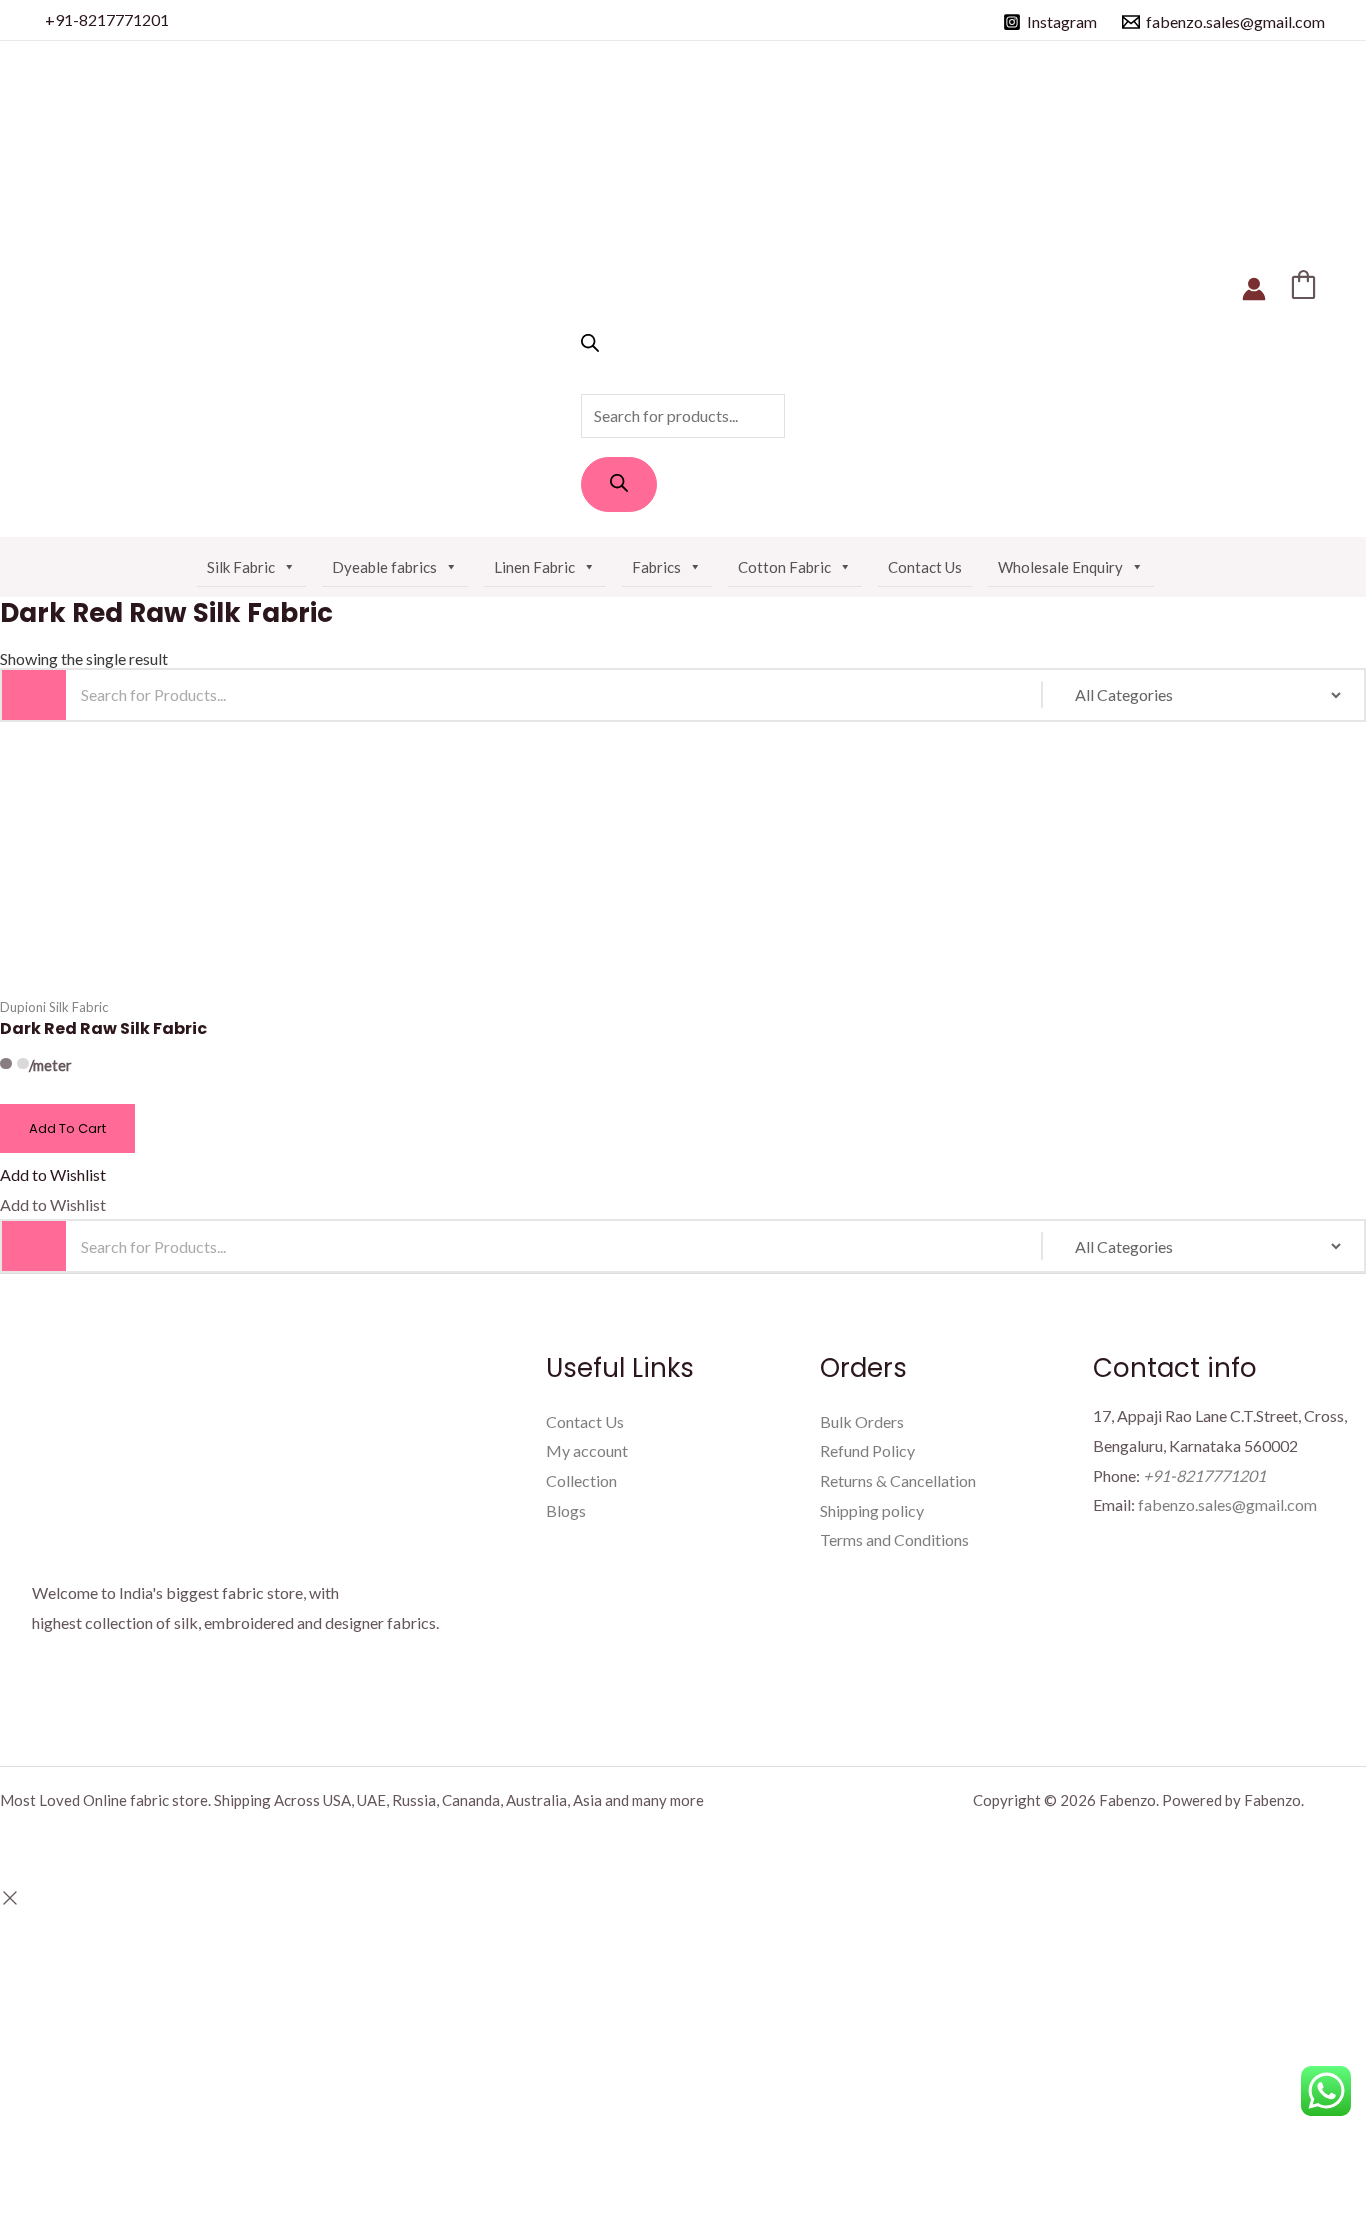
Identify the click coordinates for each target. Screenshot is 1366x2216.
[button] (53, 1174)
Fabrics (656, 567)
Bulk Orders (862, 1421)
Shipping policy (872, 1510)
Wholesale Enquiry (1060, 567)
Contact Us (925, 567)
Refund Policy (867, 1450)
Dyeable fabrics (384, 567)
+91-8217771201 (107, 19)
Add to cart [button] (67, 1128)
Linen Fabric (534, 567)
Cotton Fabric (784, 567)
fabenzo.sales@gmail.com (1227, 1504)
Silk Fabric (241, 567)
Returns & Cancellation (898, 1480)
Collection (581, 1480)
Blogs (566, 1510)
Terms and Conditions (894, 1539)
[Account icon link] (1254, 289)
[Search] (619, 484)
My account (587, 1450)
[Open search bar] (590, 345)
